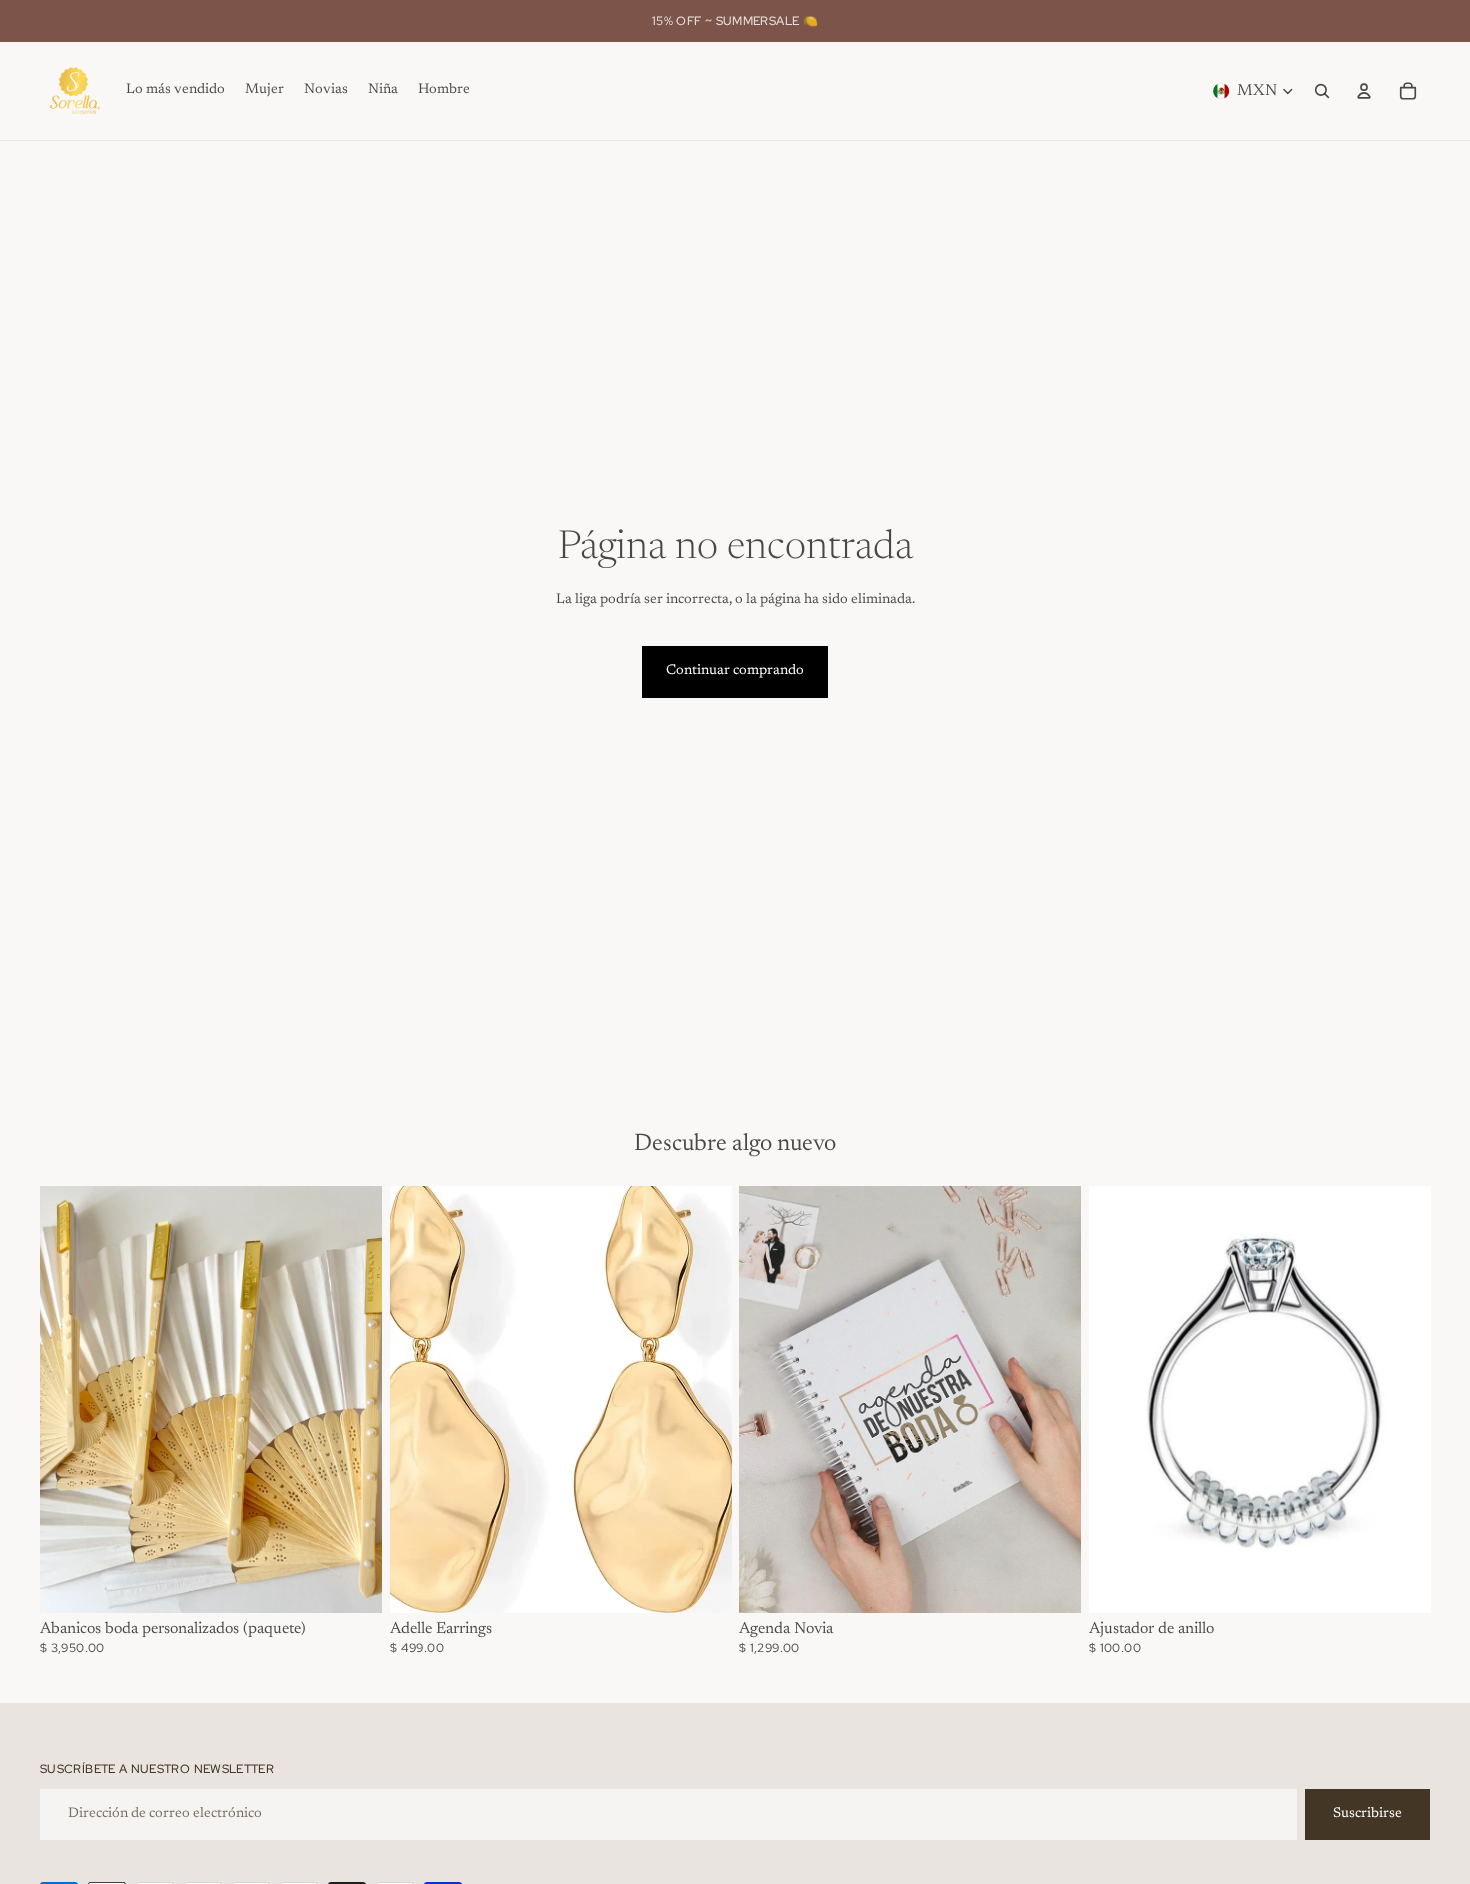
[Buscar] (1322, 91)
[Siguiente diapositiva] (352, 1399)
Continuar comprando (735, 671)
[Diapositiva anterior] (70, 1399)
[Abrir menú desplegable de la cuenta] (1364, 91)
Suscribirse (1367, 1814)
